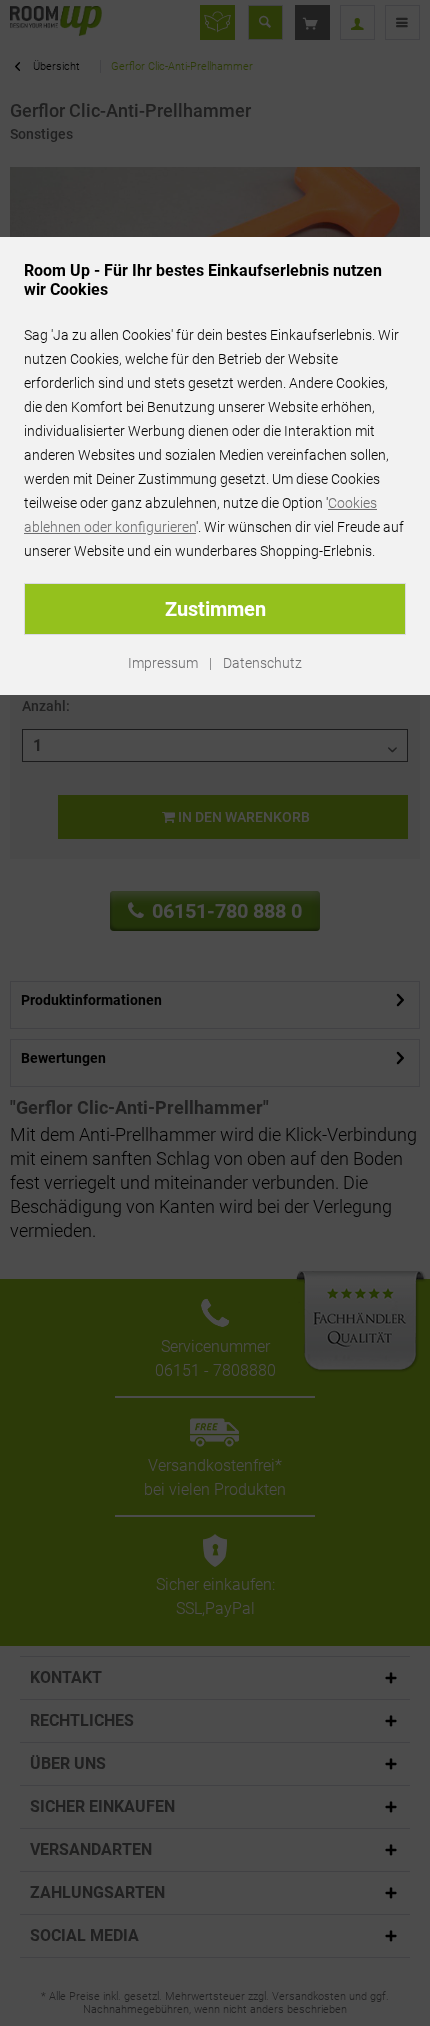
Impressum (163, 663)
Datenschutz (262, 663)
